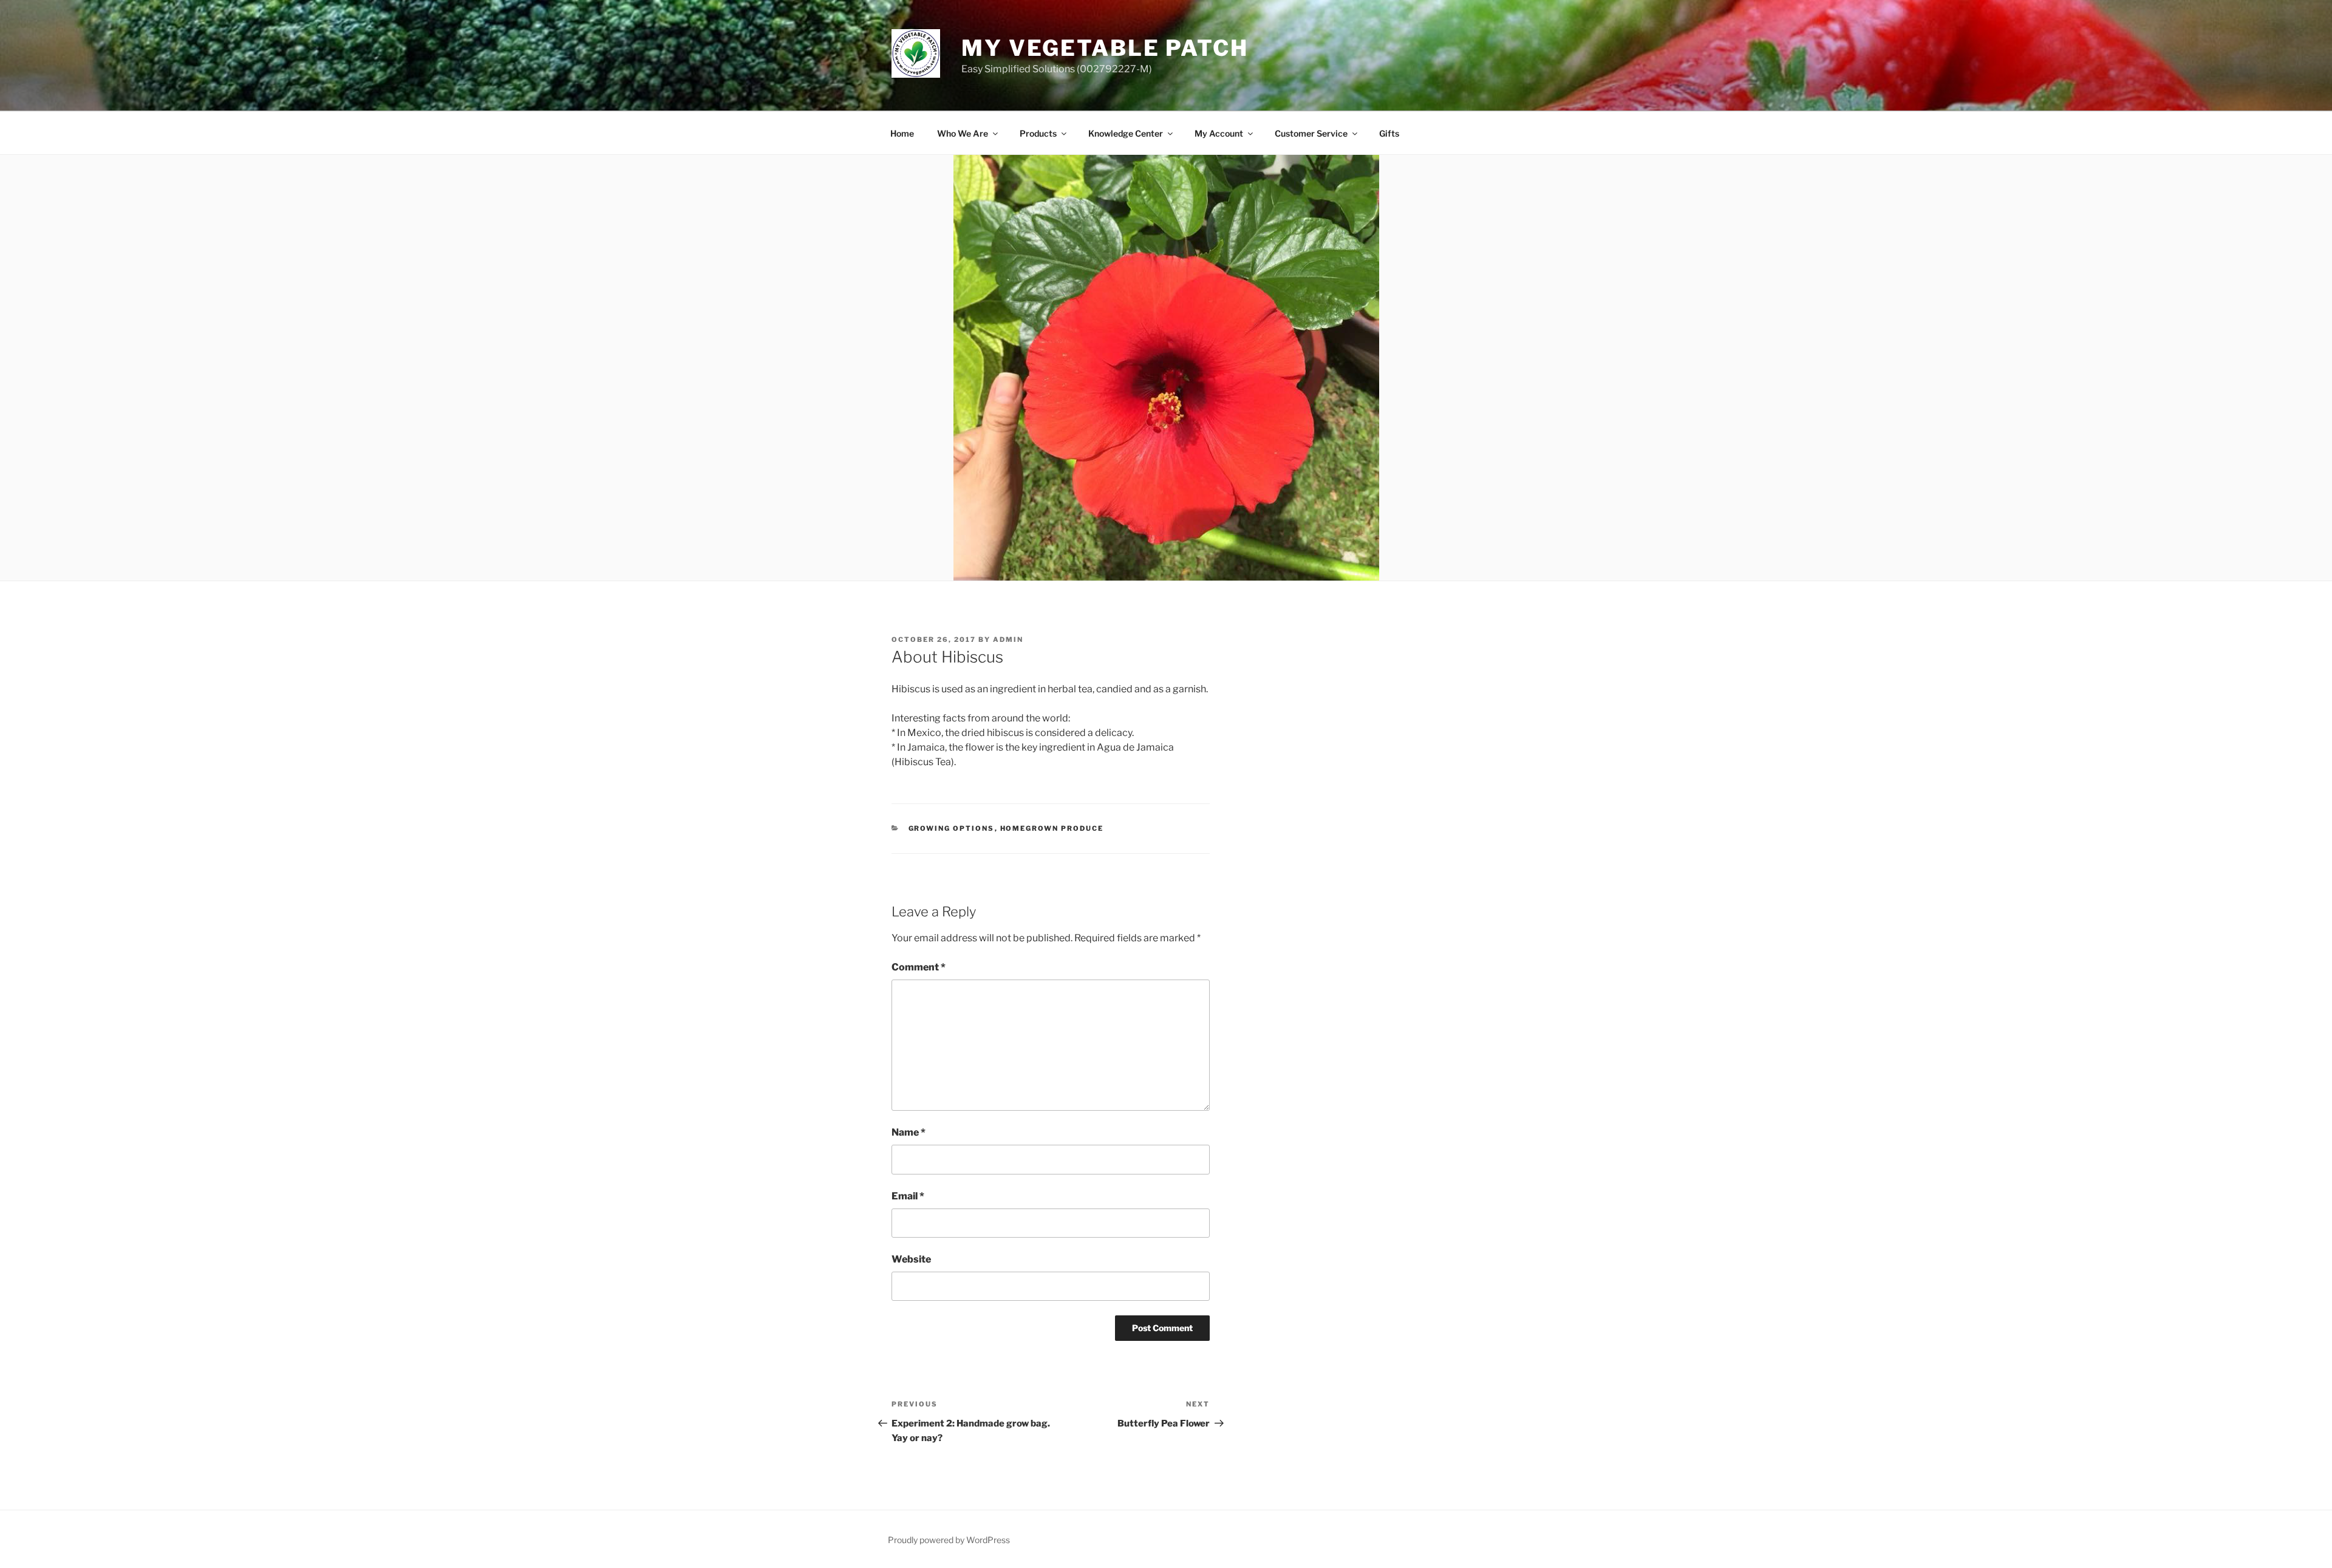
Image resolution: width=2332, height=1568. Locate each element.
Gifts (1389, 133)
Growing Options (952, 828)
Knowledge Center (1126, 133)
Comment (919, 967)
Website (911, 1259)
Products (1038, 133)
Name (909, 1132)
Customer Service (1311, 133)
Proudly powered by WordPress (949, 1540)
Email (908, 1196)
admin (1008, 639)
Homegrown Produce (1052, 828)
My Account (1219, 133)
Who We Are (963, 133)
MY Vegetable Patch (1105, 48)
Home (902, 133)
